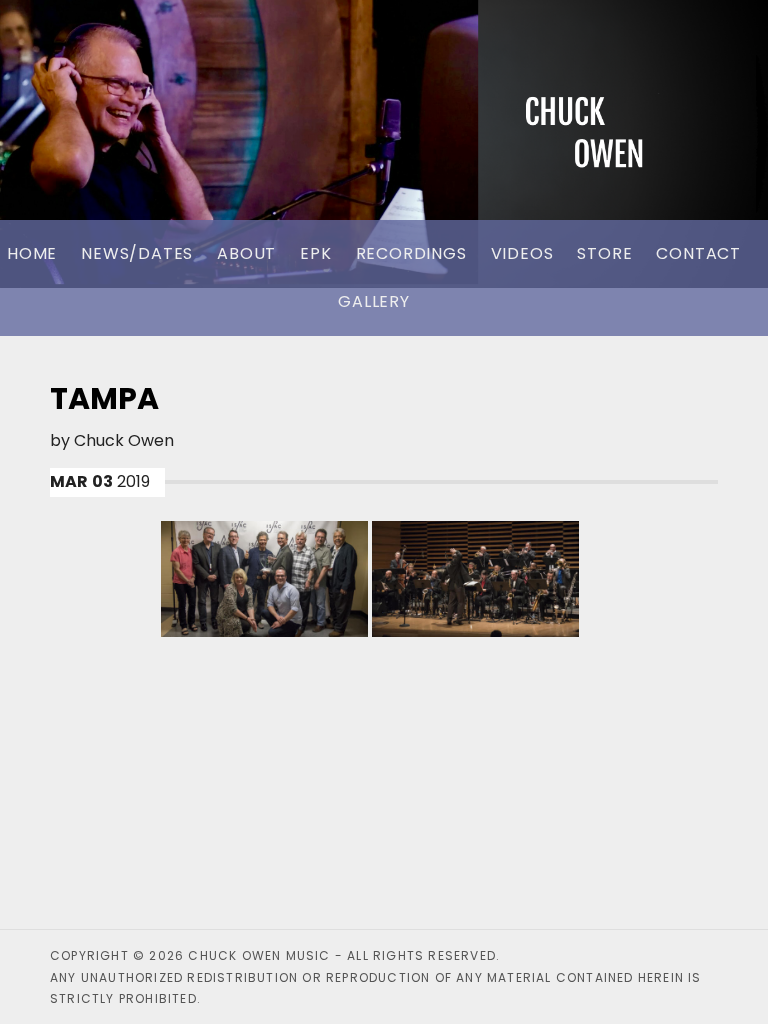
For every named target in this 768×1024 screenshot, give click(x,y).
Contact (698, 253)
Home (32, 253)
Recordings (411, 253)
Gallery (374, 301)
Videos (522, 253)
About (246, 253)
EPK (315, 253)
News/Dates (137, 253)
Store (604, 253)
